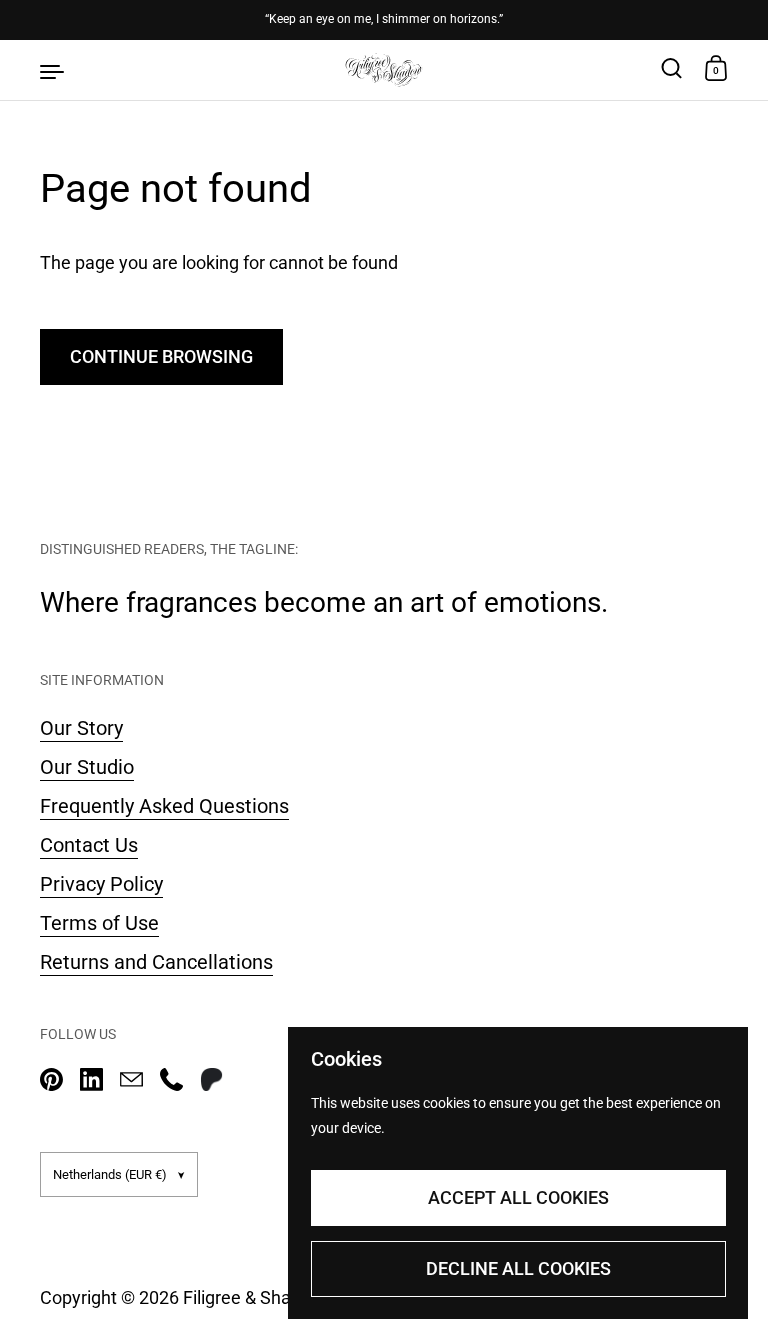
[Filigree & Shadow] (384, 70)
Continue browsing (161, 356)
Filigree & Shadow (253, 1297)
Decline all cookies (518, 1268)
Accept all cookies (518, 1197)
